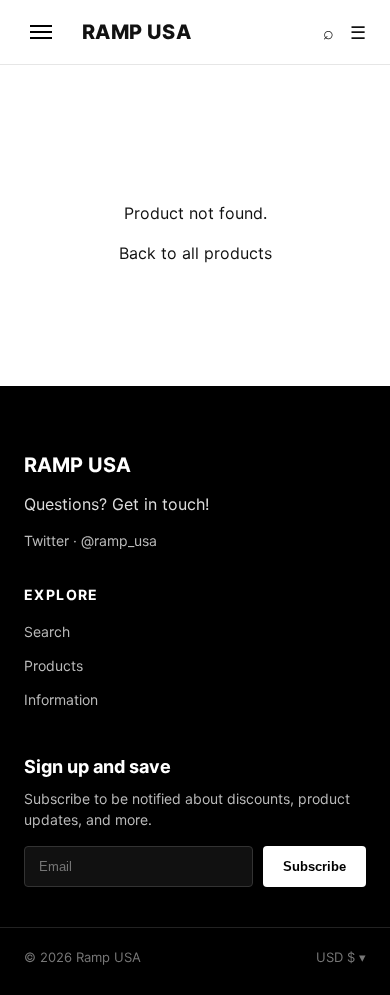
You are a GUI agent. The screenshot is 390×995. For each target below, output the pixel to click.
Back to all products (195, 253)
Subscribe (314, 866)
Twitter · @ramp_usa (90, 540)
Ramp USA (136, 32)
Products (53, 665)
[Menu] (41, 32)
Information (61, 699)
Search (47, 631)
